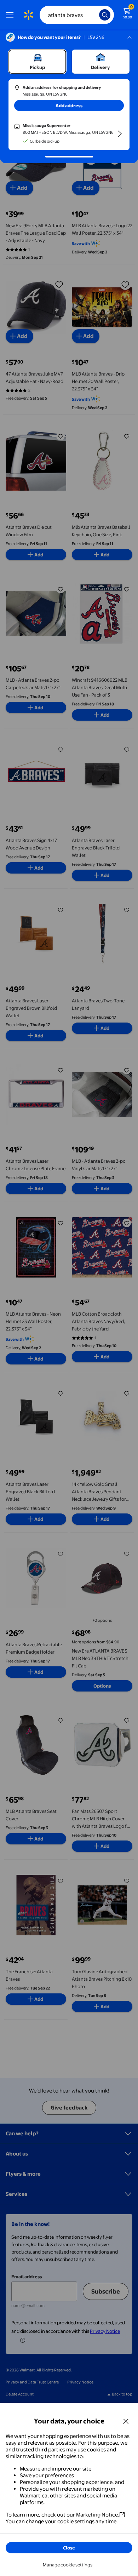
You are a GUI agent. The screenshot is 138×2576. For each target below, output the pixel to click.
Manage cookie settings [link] (68, 2565)
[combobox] (77, 15)
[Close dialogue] (126, 2421)
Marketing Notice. (98, 2515)
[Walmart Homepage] (28, 15)
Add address (69, 105)
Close (69, 2548)
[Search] (105, 15)
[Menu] (11, 15)
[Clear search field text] (96, 15)
